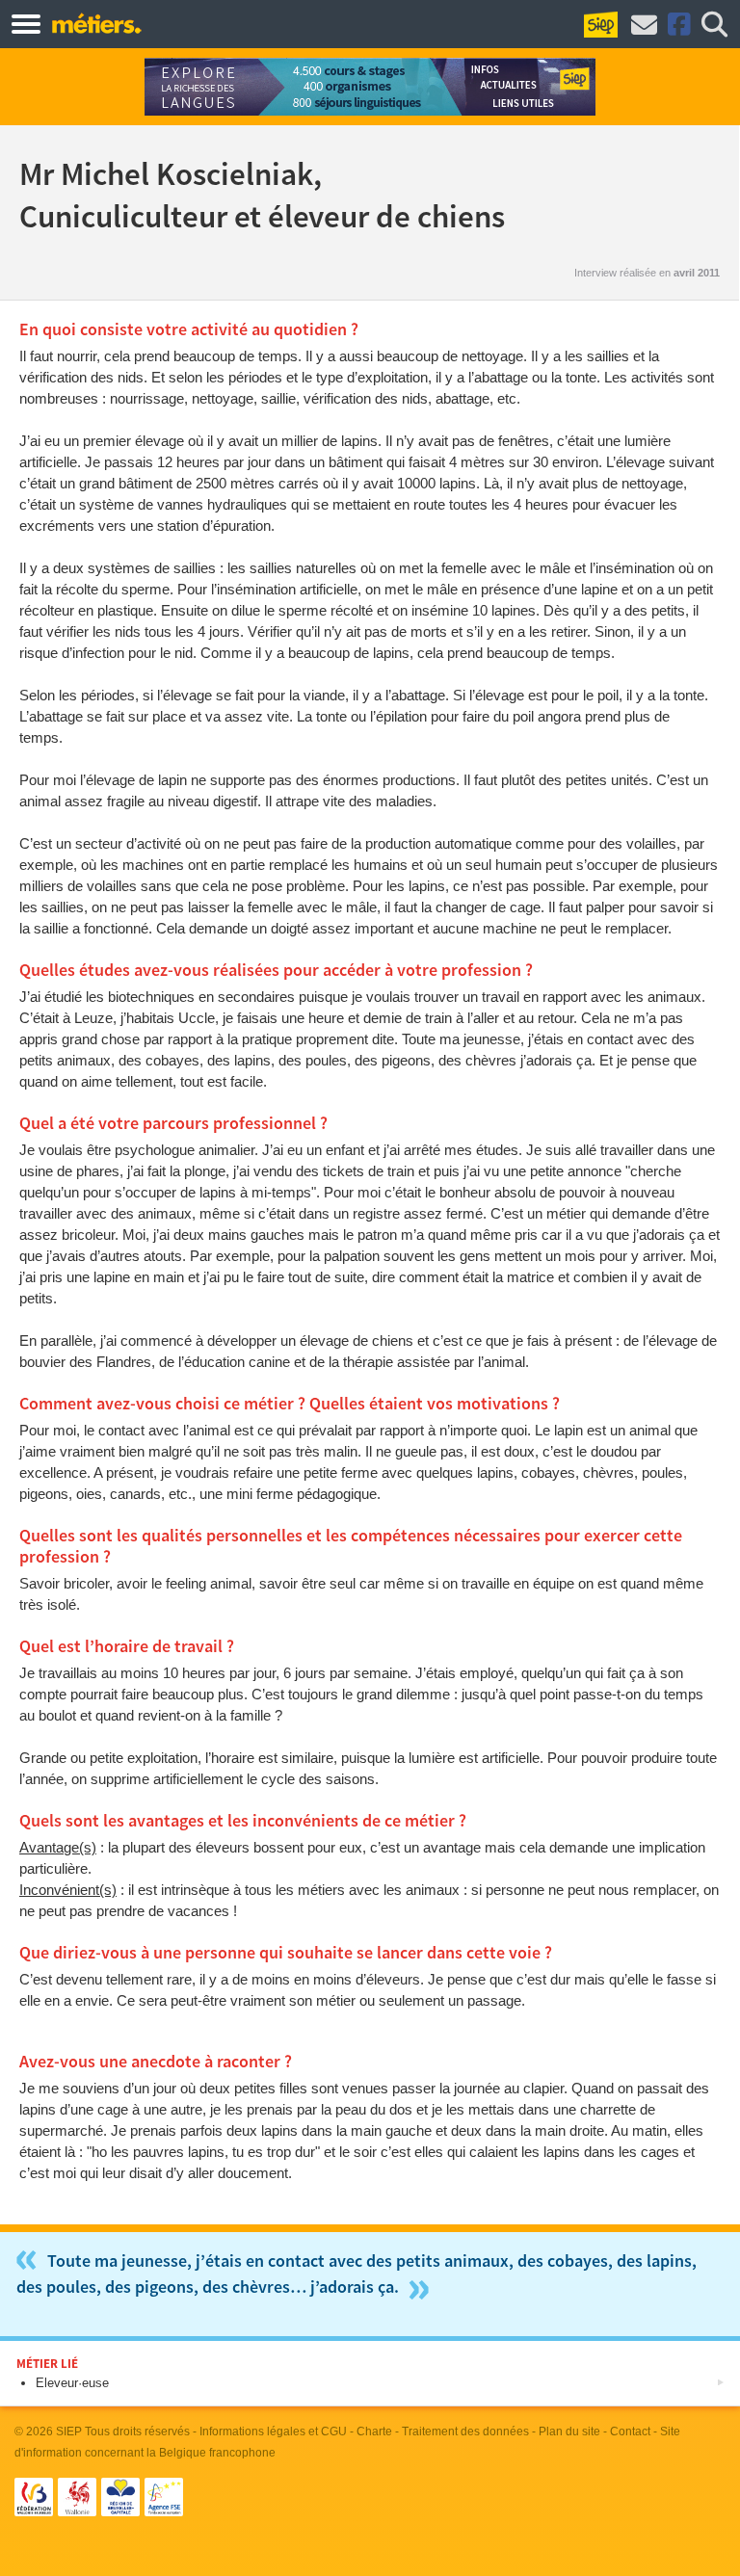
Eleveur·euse (72, 2383)
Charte (374, 2431)
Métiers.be (96, 23)
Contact (630, 2431)
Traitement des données (465, 2431)
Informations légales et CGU (273, 2431)
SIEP (69, 2431)
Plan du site (569, 2431)
